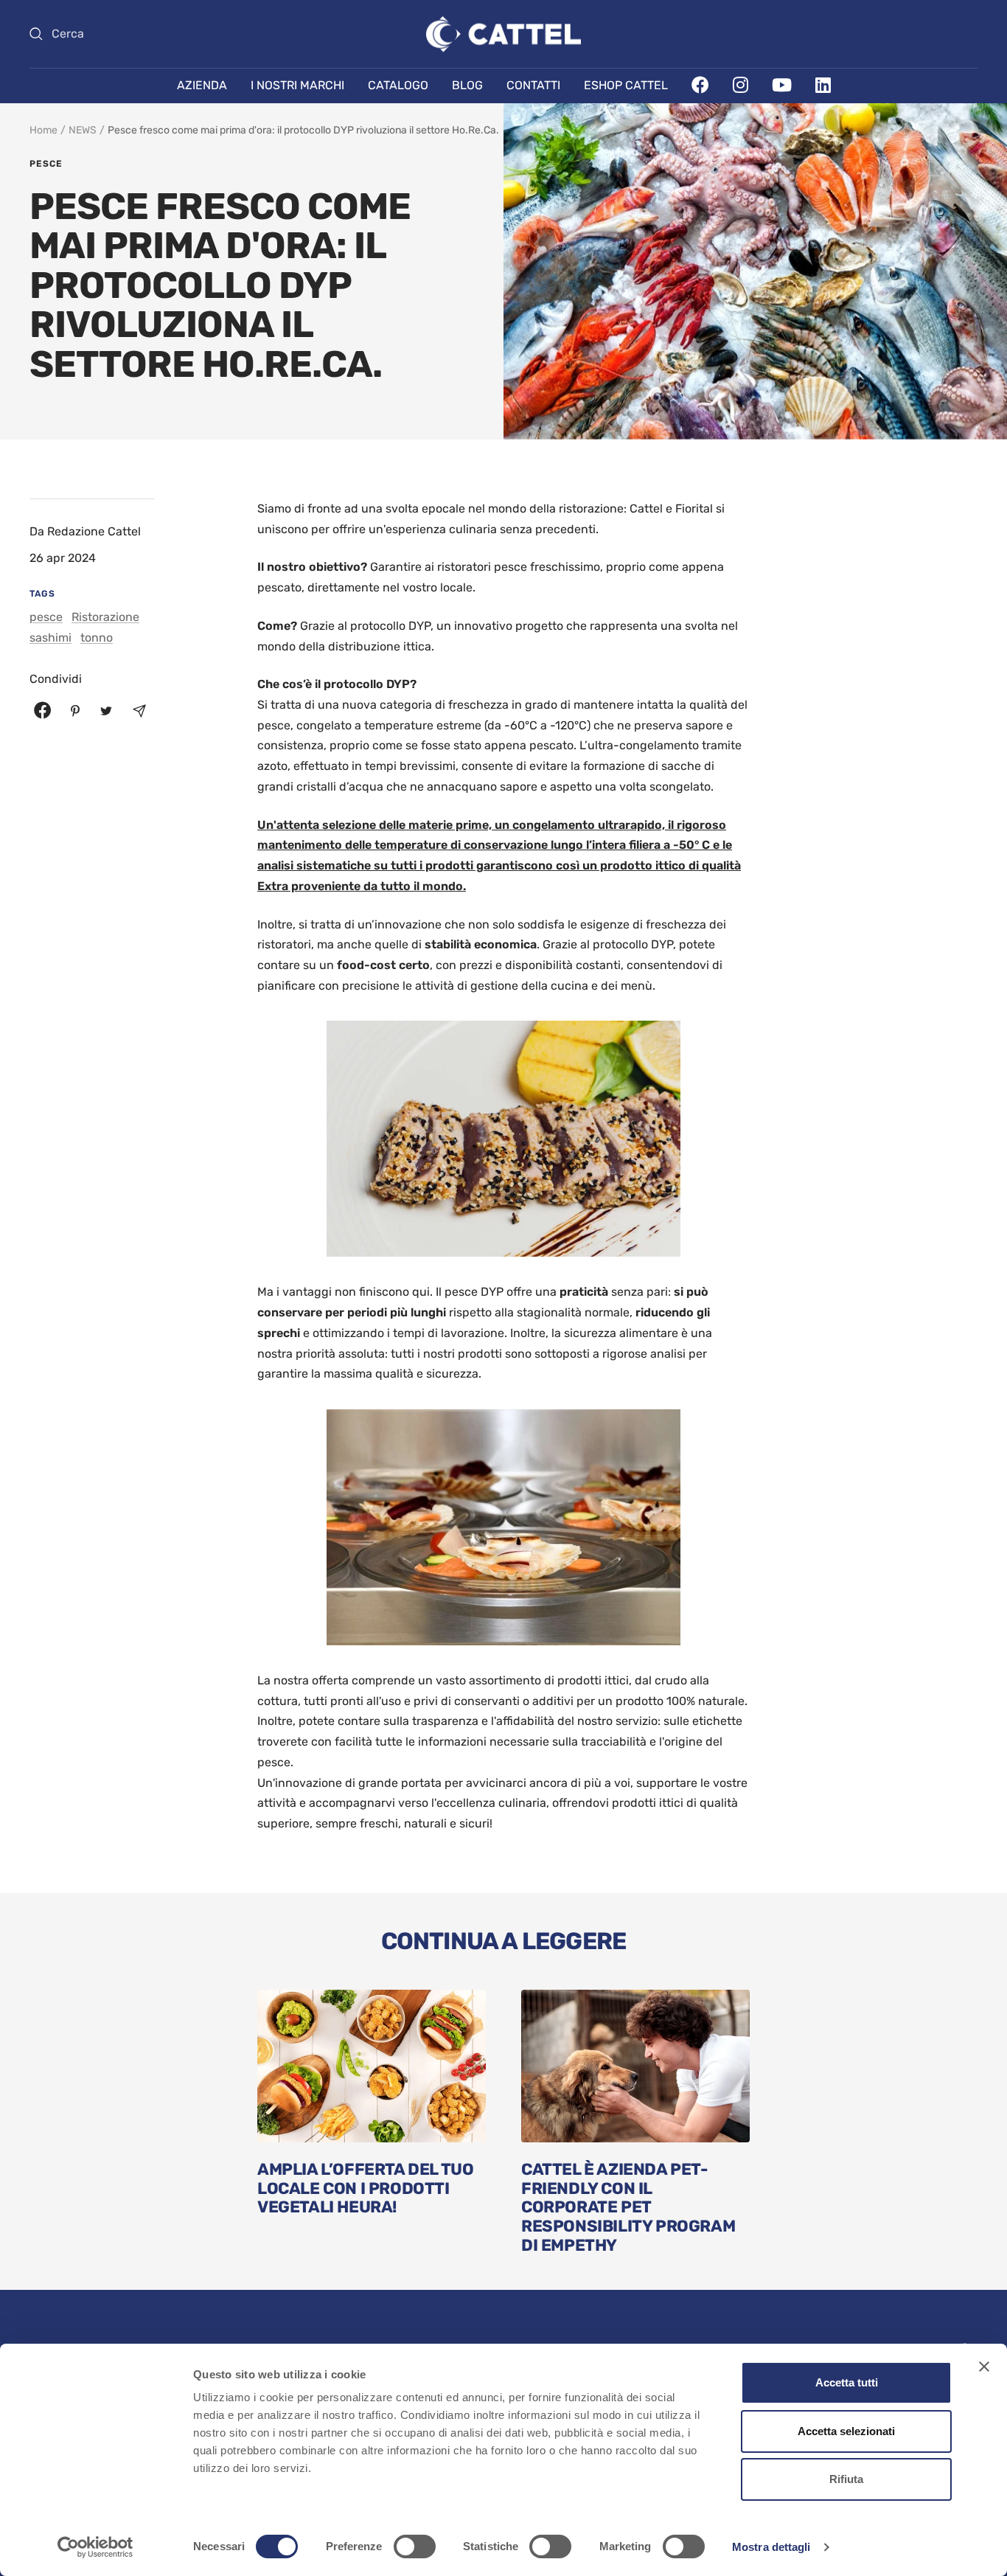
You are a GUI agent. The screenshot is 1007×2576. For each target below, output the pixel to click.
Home (43, 130)
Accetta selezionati (846, 2431)
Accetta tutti (847, 2382)
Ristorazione (105, 617)
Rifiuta (846, 2479)
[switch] (415, 2547)
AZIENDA (202, 85)
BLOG (467, 85)
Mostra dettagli (771, 2547)
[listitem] (43, 711)
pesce (46, 164)
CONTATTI (533, 85)
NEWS (83, 130)
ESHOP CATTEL (626, 85)
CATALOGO (398, 85)
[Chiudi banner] (984, 2367)
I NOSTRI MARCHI (297, 85)
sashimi (50, 638)
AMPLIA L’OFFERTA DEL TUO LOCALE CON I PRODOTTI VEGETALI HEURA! (365, 2188)
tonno (97, 638)
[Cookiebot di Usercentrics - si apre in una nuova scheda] (95, 2547)
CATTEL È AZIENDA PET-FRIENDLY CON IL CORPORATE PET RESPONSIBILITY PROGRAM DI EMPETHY (628, 2207)
